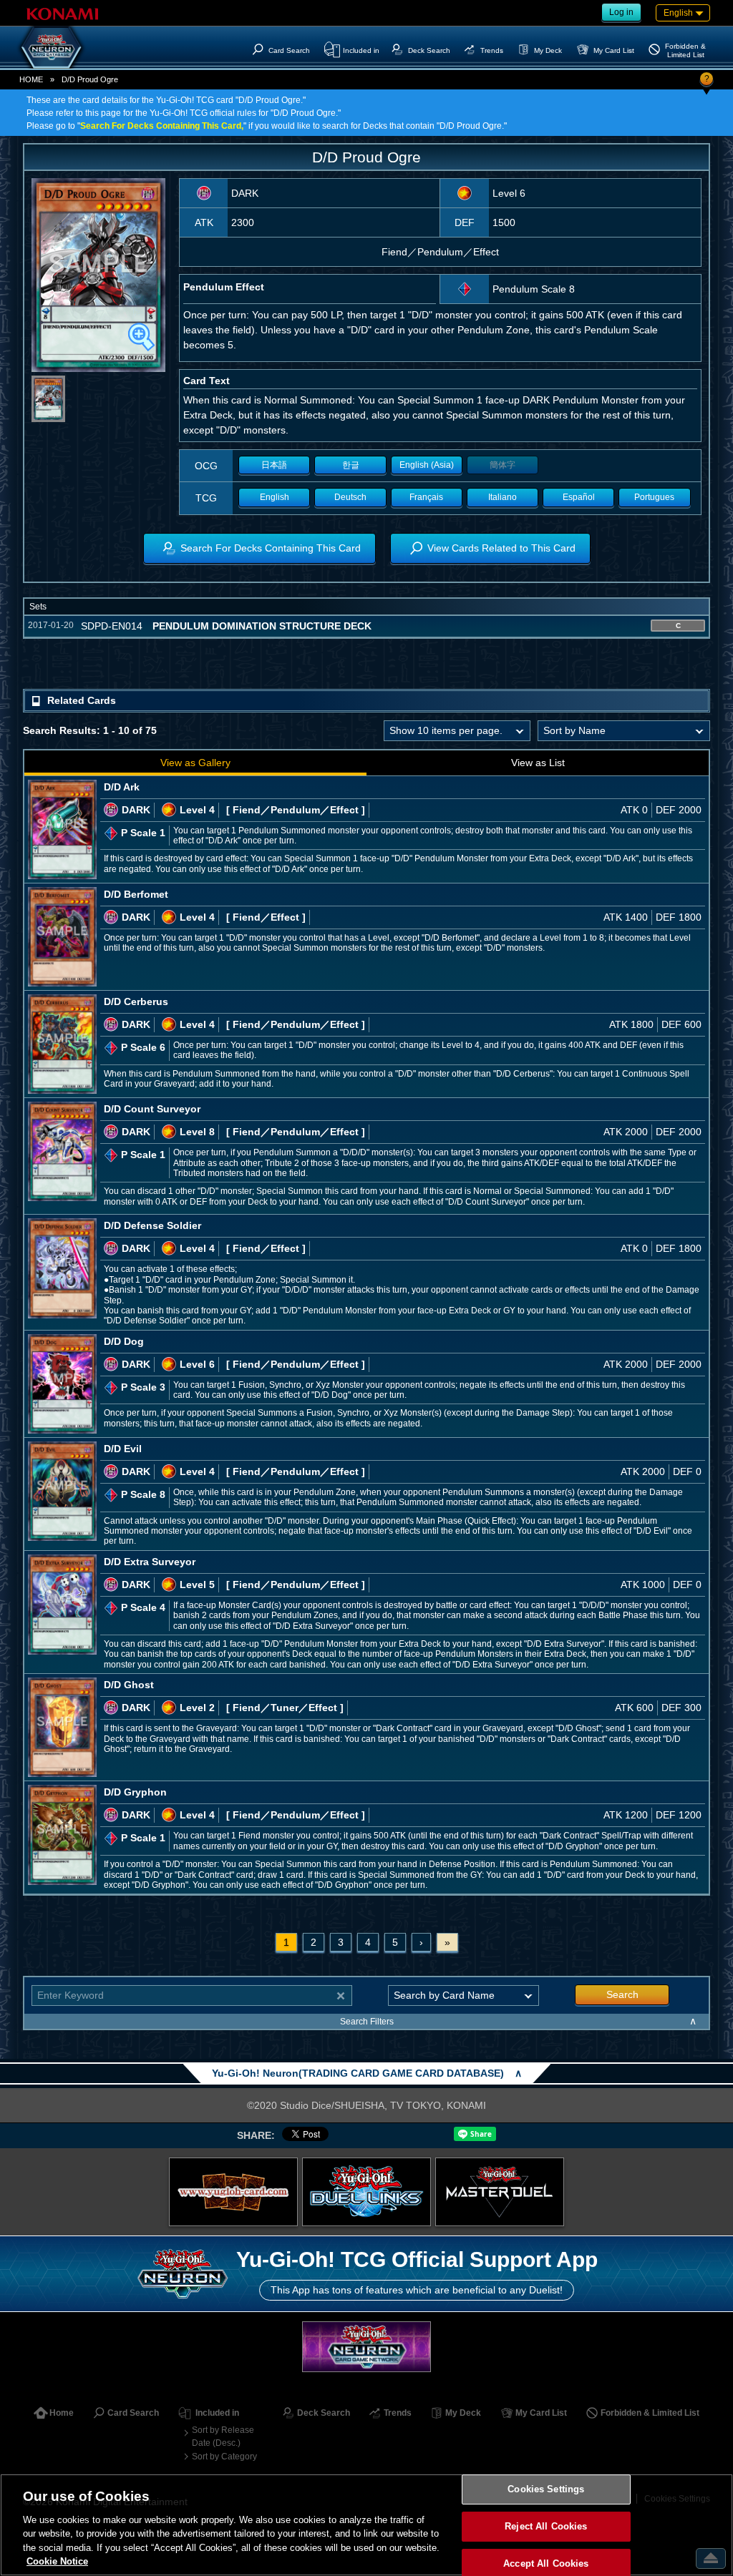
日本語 (274, 465)
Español (579, 497)
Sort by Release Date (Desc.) (223, 2437)
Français (426, 497)
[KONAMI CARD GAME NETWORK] (366, 2347)
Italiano (503, 497)
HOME (31, 79)
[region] (366, 2525)
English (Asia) (427, 465)
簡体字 (503, 465)
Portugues (654, 497)
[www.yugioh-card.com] (233, 2192)
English (275, 497)
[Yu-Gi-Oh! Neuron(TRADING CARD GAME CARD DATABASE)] (52, 47)
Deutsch (350, 497)
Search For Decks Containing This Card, (162, 126)
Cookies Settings (546, 2490)
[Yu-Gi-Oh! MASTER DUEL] (500, 2192)
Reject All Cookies (546, 2526)
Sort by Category (224, 2457)
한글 (351, 465)
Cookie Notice (57, 2561)
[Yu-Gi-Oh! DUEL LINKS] (366, 2192)
